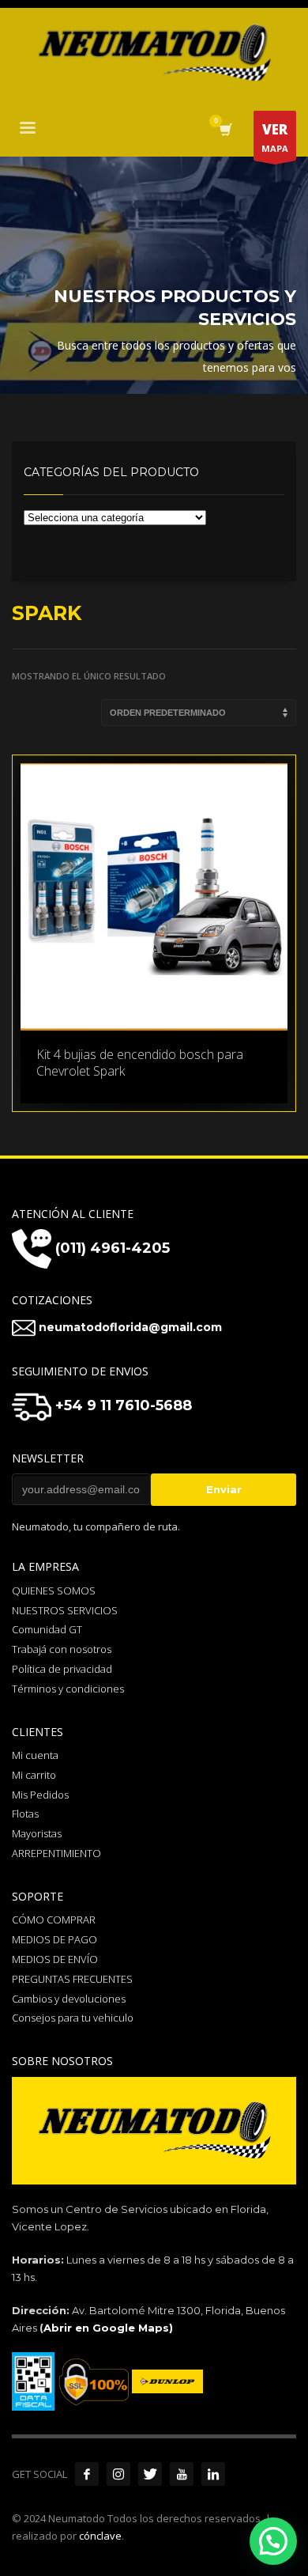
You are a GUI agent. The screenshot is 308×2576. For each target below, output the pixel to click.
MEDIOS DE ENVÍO (55, 1959)
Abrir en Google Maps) (108, 2328)
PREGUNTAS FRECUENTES (72, 1979)
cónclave (100, 2536)
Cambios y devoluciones (69, 1999)
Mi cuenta (35, 1755)
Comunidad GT (47, 1629)
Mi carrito (34, 1775)
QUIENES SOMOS (54, 1591)
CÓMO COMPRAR (54, 1920)
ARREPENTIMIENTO (56, 1853)
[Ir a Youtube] (182, 2474)
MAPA (275, 137)
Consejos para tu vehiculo (73, 2018)
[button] (273, 2541)
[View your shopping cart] (225, 130)
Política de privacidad (62, 1669)
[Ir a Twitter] (150, 2474)
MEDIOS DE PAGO (54, 1939)
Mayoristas (37, 1833)
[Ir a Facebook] (87, 2474)
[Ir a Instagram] (118, 2474)
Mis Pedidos (40, 1795)
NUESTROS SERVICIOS (65, 1610)
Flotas (25, 1814)
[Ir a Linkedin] (213, 2474)
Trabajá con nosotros (62, 1649)
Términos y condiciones (68, 1689)
